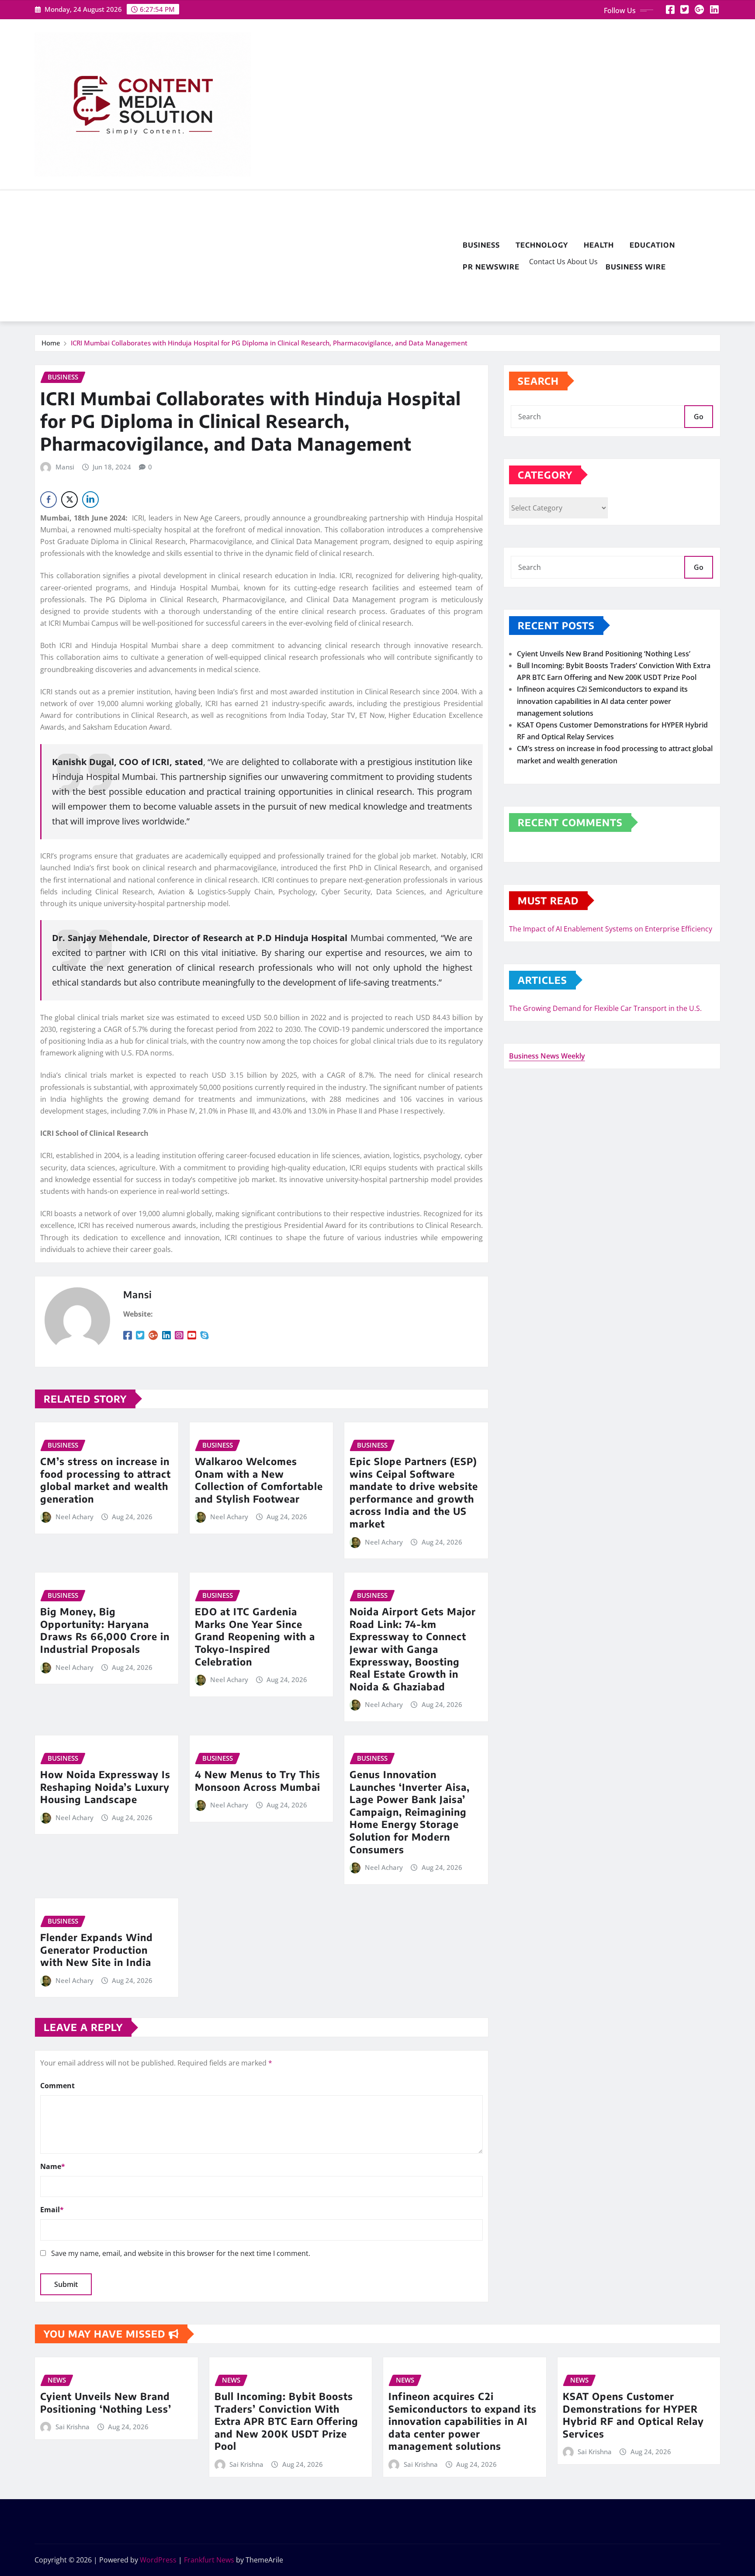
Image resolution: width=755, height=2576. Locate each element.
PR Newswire (491, 267)
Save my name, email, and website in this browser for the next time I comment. (181, 2253)
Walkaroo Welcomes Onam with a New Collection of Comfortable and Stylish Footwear (259, 1480)
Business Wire (636, 267)
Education (652, 245)
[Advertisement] (245, 256)
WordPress (158, 2560)
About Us (582, 262)
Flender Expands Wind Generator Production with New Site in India (97, 1950)
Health (599, 245)
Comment (57, 2086)
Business (481, 245)
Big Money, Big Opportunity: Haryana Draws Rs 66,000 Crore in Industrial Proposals (105, 1630)
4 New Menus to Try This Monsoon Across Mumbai (258, 1781)
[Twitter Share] (69, 500)
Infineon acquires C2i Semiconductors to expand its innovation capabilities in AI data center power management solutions (602, 701)
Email (52, 2210)
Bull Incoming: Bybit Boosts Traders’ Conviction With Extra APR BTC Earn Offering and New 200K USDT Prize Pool (286, 2421)
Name (53, 2166)
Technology (542, 245)
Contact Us (546, 262)
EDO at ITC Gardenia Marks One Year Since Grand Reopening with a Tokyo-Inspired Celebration (255, 1636)
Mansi (65, 467)
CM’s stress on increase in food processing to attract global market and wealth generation (106, 1480)
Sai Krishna (73, 2427)
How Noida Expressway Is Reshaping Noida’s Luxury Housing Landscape (105, 1787)
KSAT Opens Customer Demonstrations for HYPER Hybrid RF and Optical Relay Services (633, 2415)
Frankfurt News (209, 2560)
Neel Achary (74, 1517)
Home (51, 343)
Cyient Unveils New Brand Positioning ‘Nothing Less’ (604, 654)
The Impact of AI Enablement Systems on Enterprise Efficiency (611, 929)
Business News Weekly (547, 1056)
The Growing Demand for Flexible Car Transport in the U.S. (605, 1008)
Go (699, 417)
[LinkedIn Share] (90, 500)
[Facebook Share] (48, 500)
